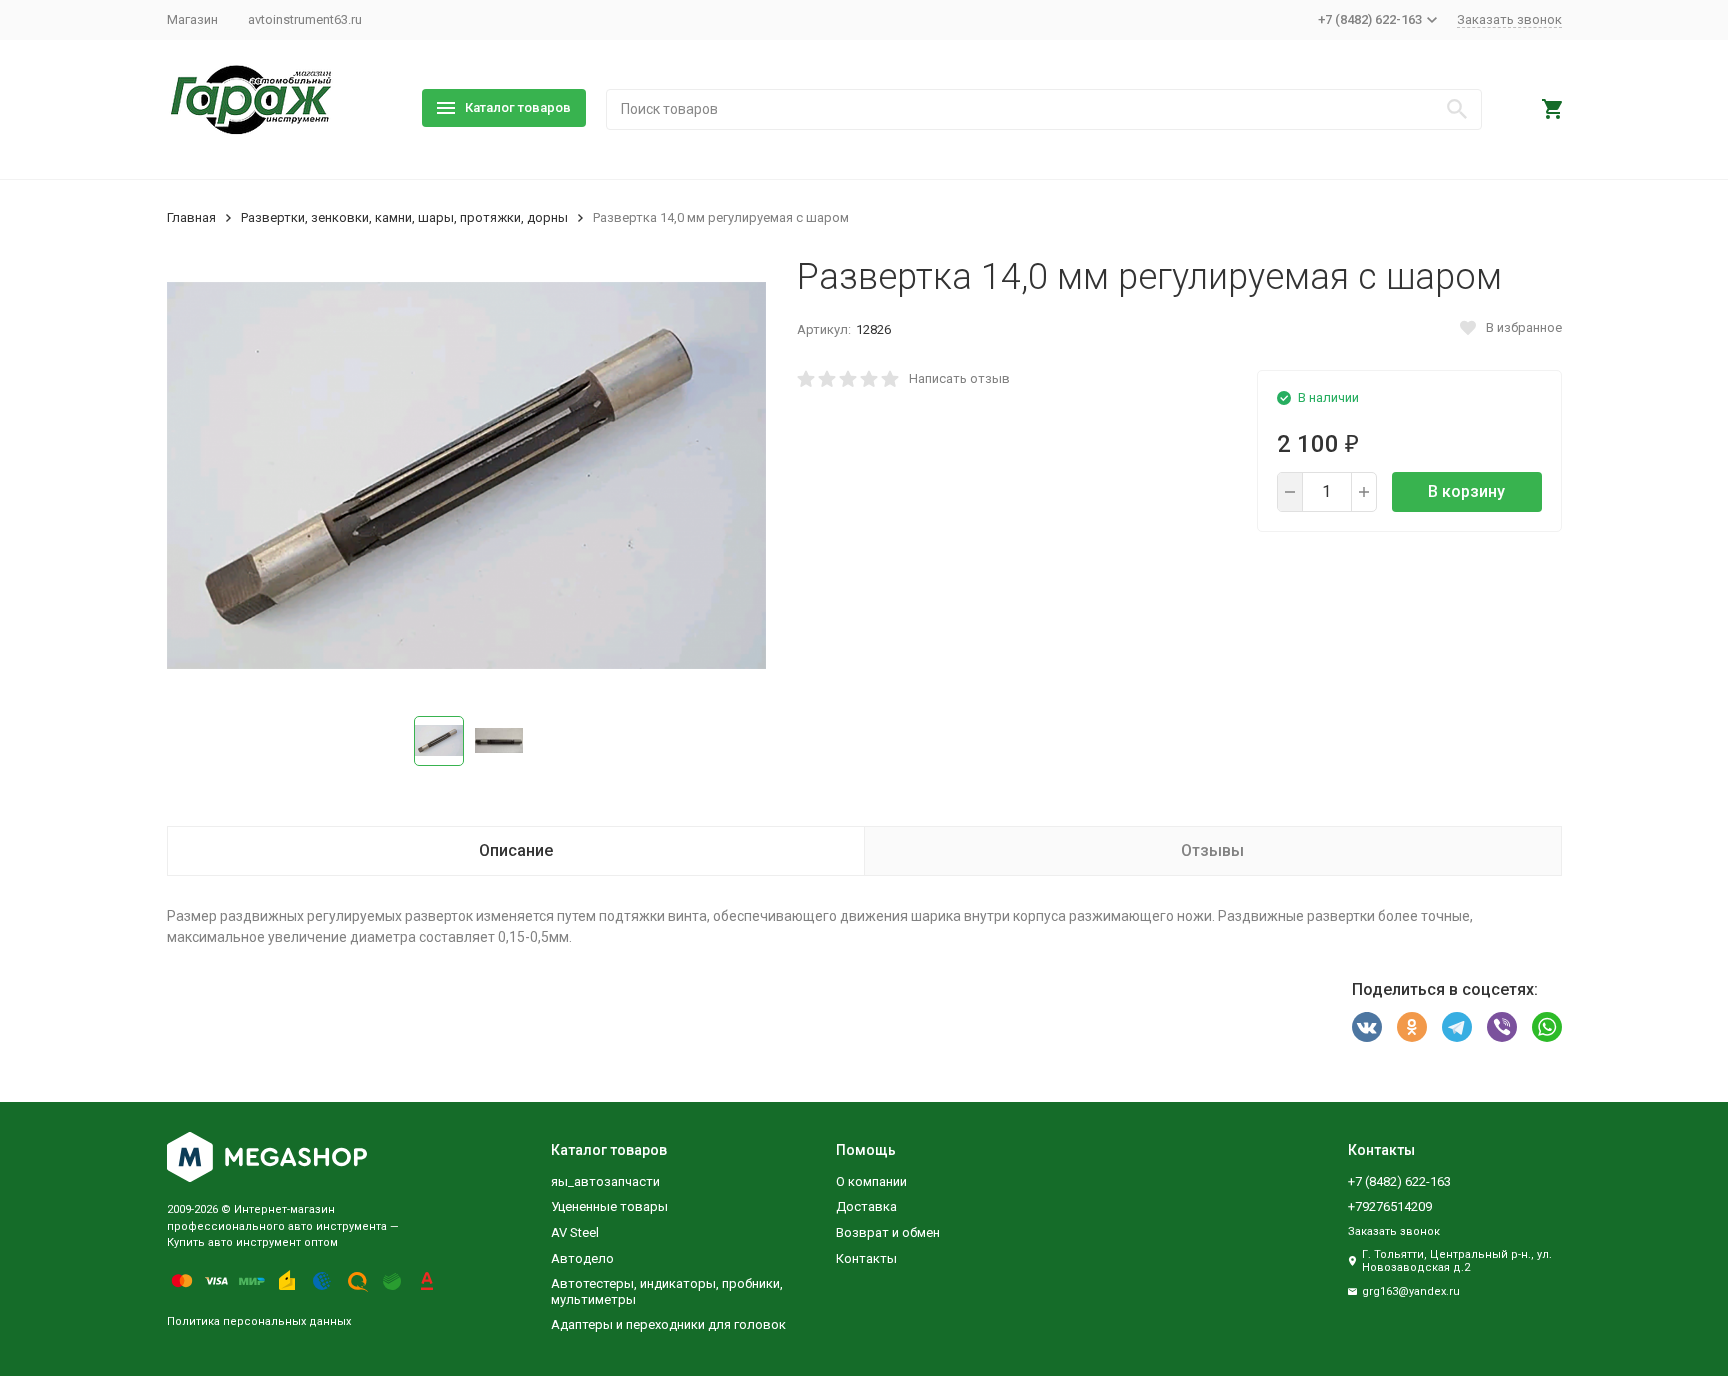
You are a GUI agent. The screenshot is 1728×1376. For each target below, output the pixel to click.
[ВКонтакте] (1367, 1027)
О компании (871, 1181)
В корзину (1466, 491)
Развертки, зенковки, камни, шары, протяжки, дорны (404, 217)
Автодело (582, 1258)
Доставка (866, 1206)
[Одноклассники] (1412, 1027)
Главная (191, 217)
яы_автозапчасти (605, 1181)
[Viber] (1502, 1027)
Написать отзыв (959, 378)
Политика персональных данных (259, 1321)
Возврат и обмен (888, 1232)
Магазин (192, 19)
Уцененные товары (609, 1206)
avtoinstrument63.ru (305, 19)
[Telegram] (1457, 1027)
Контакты (866, 1258)
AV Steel (575, 1232)
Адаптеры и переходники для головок (668, 1324)
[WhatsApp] (1547, 1027)
